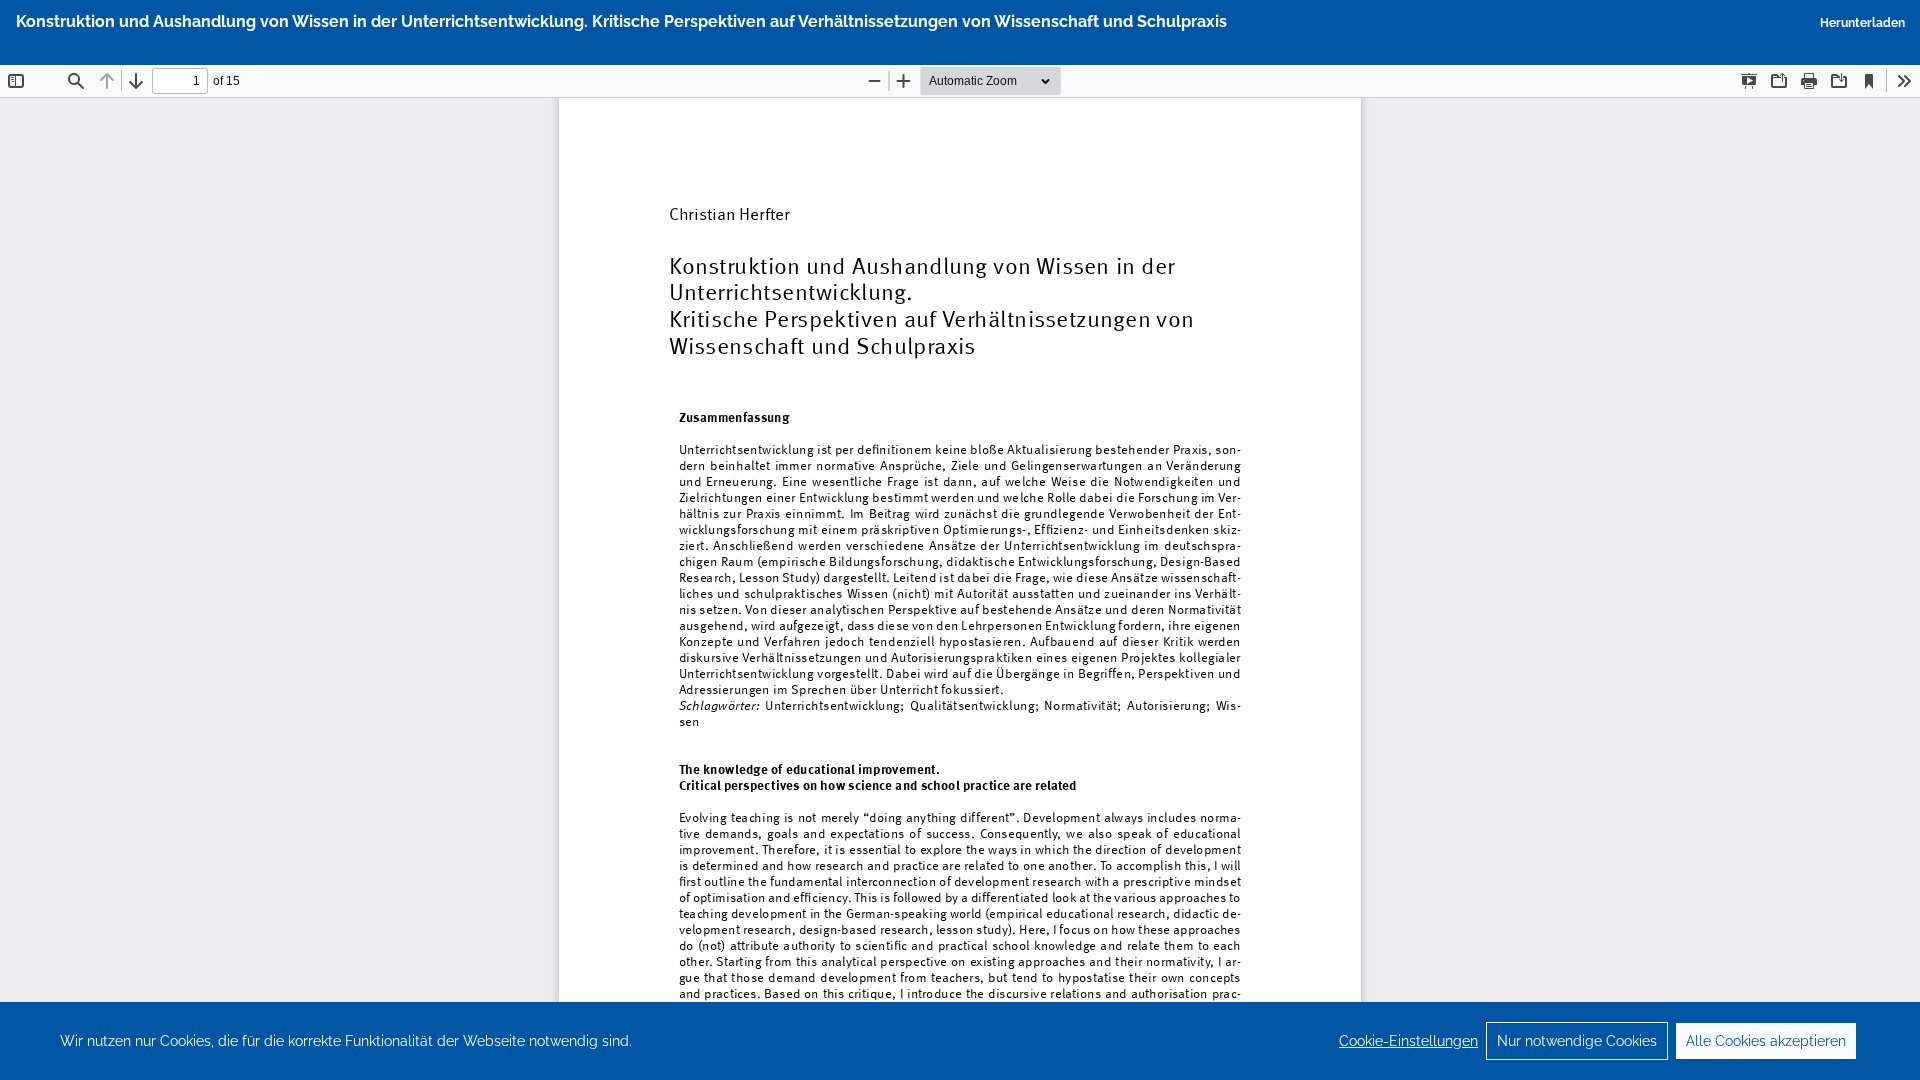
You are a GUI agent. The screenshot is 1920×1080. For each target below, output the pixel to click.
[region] (960, 1041)
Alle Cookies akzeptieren (1766, 1041)
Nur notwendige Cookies (1577, 1041)
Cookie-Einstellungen (1408, 1041)
